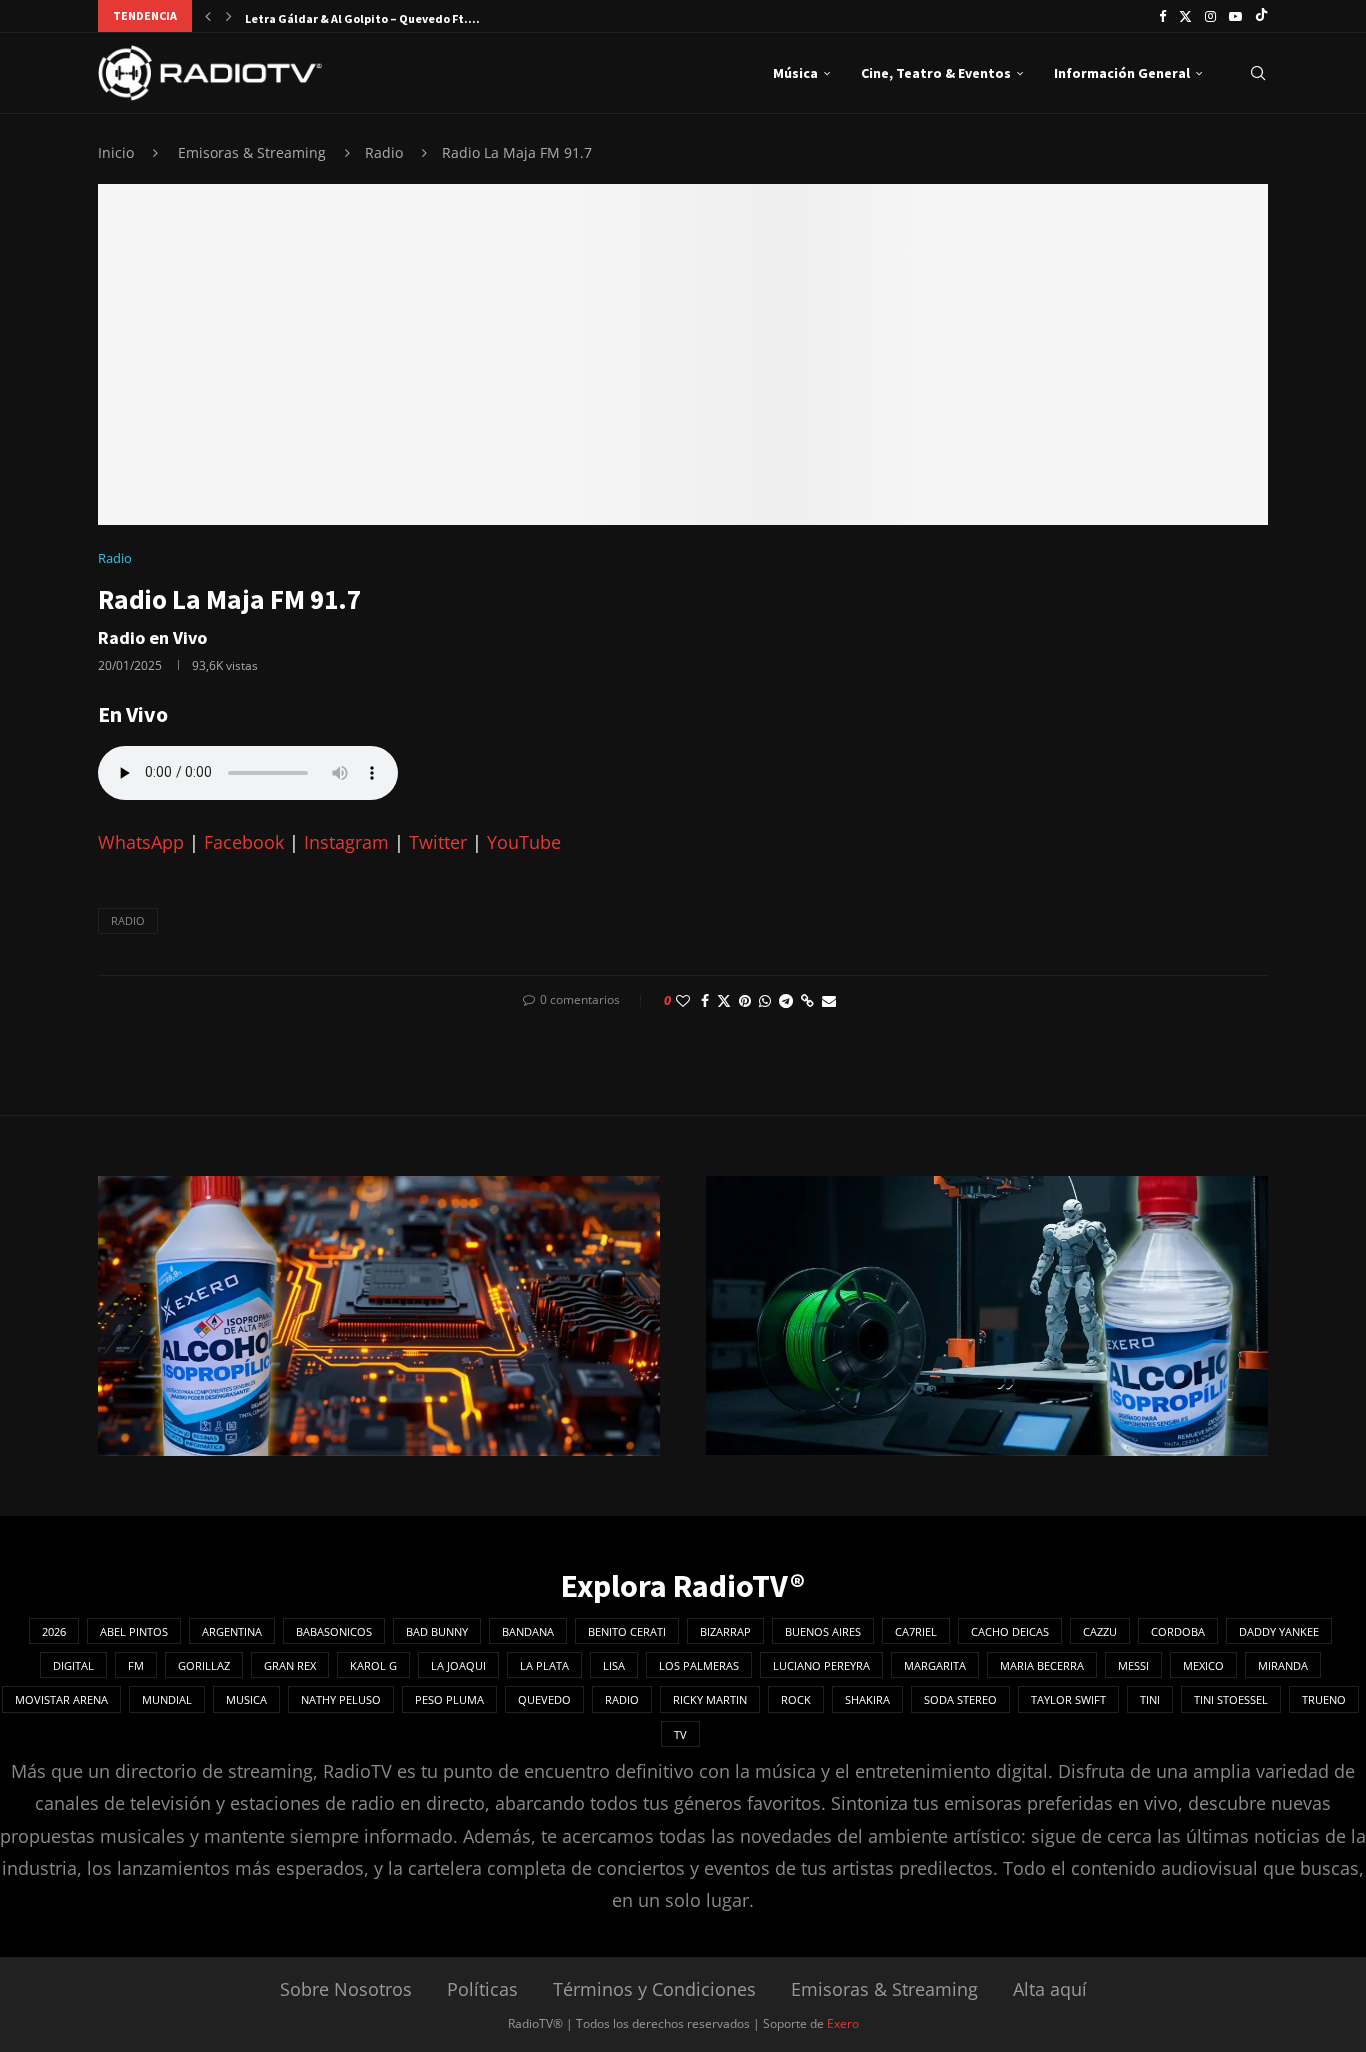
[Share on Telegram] (786, 1000)
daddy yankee (1279, 1631)
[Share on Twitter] (724, 1000)
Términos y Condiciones (654, 1989)
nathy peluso (341, 1699)
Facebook (244, 842)
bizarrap (725, 1631)
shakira (867, 1699)
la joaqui (458, 1665)
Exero (843, 2023)
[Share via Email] (829, 1000)
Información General (1122, 73)
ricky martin (710, 1699)
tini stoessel (1231, 1699)
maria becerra (1042, 1665)
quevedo (544, 1699)
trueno (1324, 1699)
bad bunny (437, 1631)
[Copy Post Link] (807, 1000)
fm (136, 1665)
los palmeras (699, 1665)
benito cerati (627, 1631)
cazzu (1100, 1631)
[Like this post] (683, 1000)
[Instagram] (1210, 16)
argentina (232, 1631)
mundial (167, 1699)
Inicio (116, 152)
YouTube (524, 842)
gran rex (290, 1665)
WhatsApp (141, 842)
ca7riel (916, 1631)
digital (73, 1665)
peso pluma (449, 1699)
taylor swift (1068, 1699)
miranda (1283, 1665)
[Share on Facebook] (705, 1000)
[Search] (1258, 73)
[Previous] (208, 16)
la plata (544, 1665)
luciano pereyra (821, 1665)
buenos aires (823, 1631)
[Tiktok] (1261, 16)
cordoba (1178, 1631)
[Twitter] (1185, 16)
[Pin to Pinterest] (745, 1000)
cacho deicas (1010, 1631)
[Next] (229, 16)
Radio (384, 152)
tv (680, 1734)
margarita (935, 1665)
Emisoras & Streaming (252, 152)
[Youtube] (1235, 16)
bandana (528, 1631)
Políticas (482, 1989)
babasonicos (334, 1631)
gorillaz (204, 1665)
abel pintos (134, 1631)
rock (796, 1699)
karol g (373, 1665)
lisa (614, 1665)
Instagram (346, 842)
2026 (54, 1631)
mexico (1203, 1665)
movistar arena (61, 1699)
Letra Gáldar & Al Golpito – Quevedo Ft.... (362, 18)
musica (246, 1699)
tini (1150, 1699)
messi (1133, 1665)
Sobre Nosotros (346, 1989)
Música (795, 73)
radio (128, 920)
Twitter (438, 842)
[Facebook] (1162, 16)
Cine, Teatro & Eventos (936, 73)
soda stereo (960, 1699)
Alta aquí (1050, 1989)
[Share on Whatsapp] (765, 1000)
